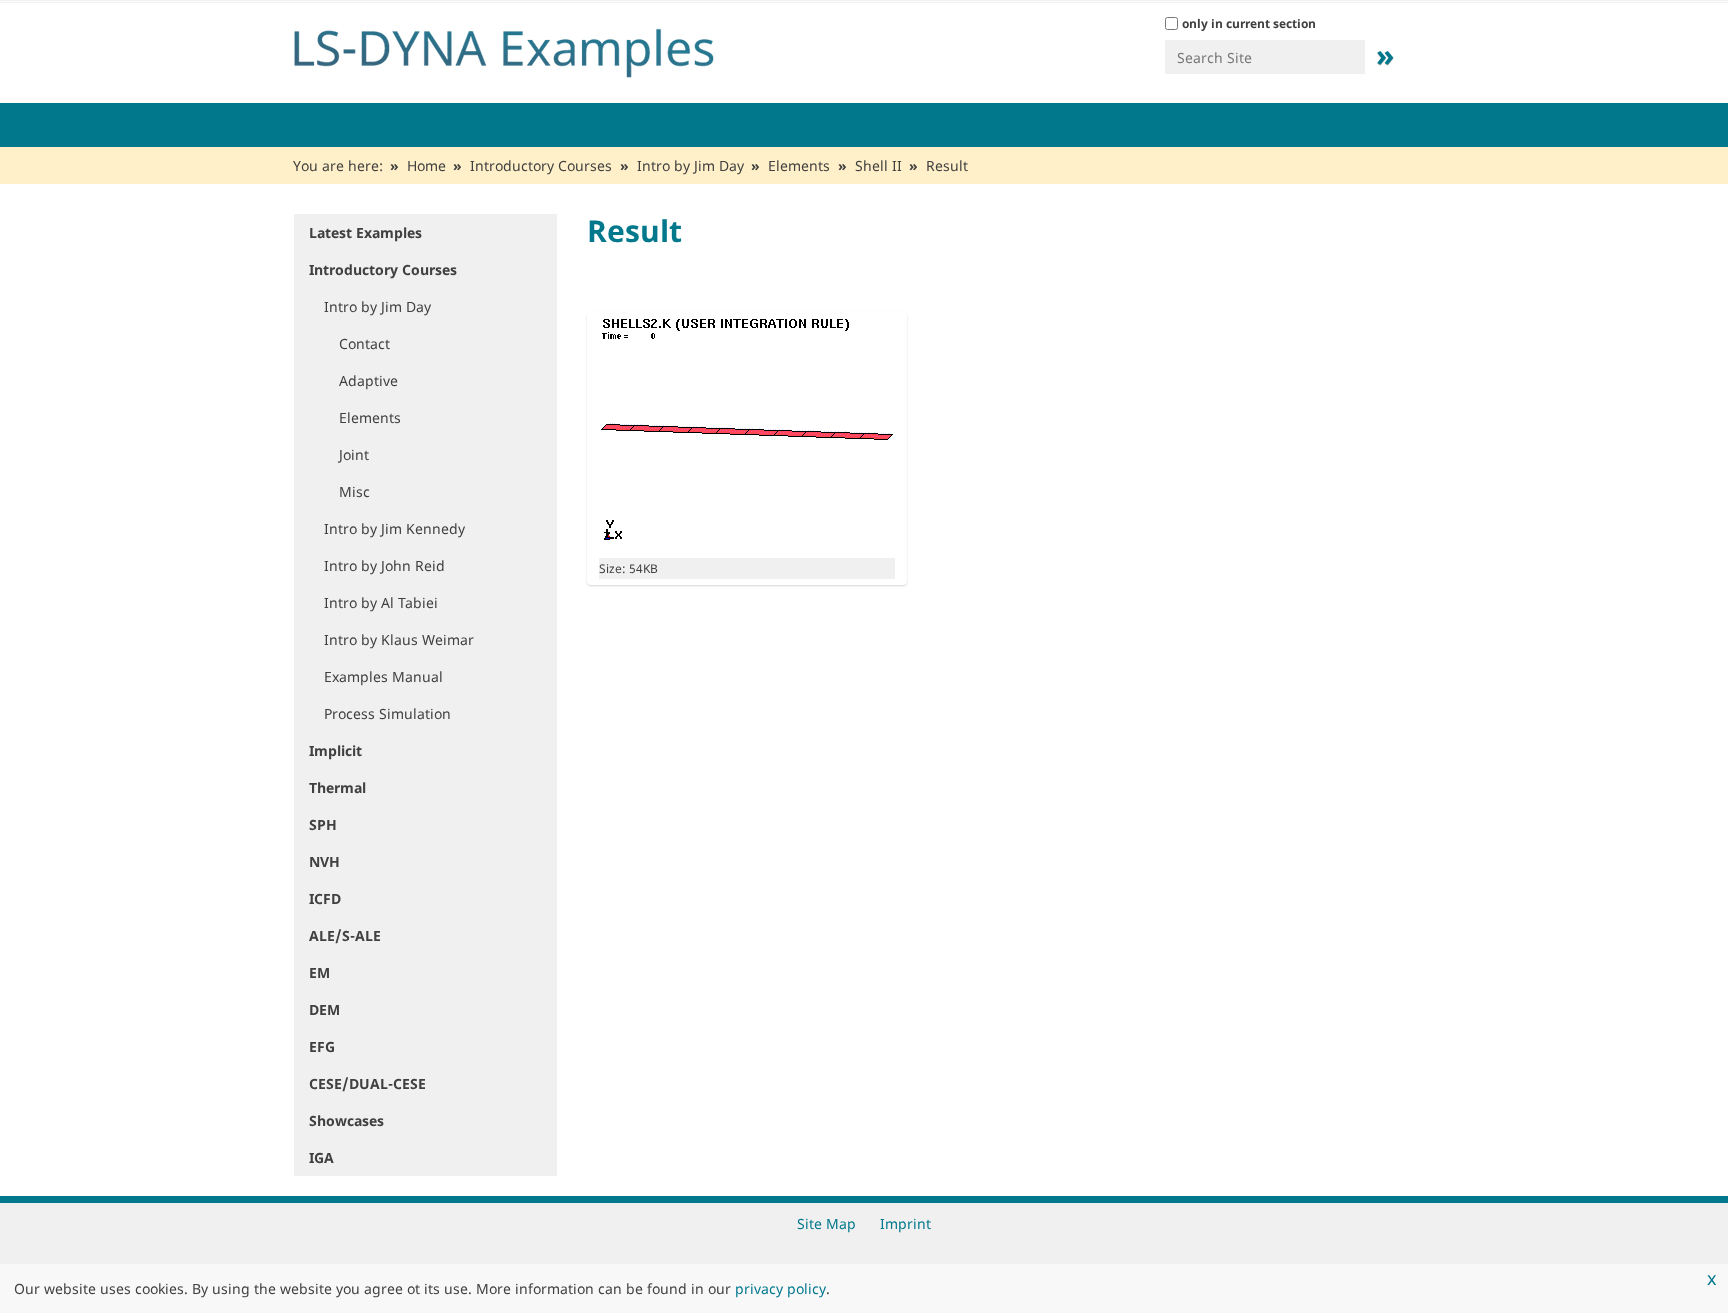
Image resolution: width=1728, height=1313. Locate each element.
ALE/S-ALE (345, 935)
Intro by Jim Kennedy (394, 528)
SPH (323, 824)
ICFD (325, 898)
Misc (354, 491)
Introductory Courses (541, 165)
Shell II (878, 165)
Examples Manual (383, 676)
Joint (354, 454)
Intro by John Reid (384, 565)
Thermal (337, 787)
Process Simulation (387, 713)
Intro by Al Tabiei (381, 602)
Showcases (346, 1120)
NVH (324, 861)
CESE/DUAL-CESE (367, 1083)
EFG (322, 1046)
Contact (364, 343)
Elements (799, 165)
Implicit (335, 750)
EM (319, 972)
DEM (324, 1009)
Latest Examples (365, 232)
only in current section (1249, 23)
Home (426, 165)
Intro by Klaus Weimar (399, 639)
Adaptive (368, 380)
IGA (321, 1157)
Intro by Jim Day (690, 165)
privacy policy (780, 1288)
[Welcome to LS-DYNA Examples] (534, 48)
